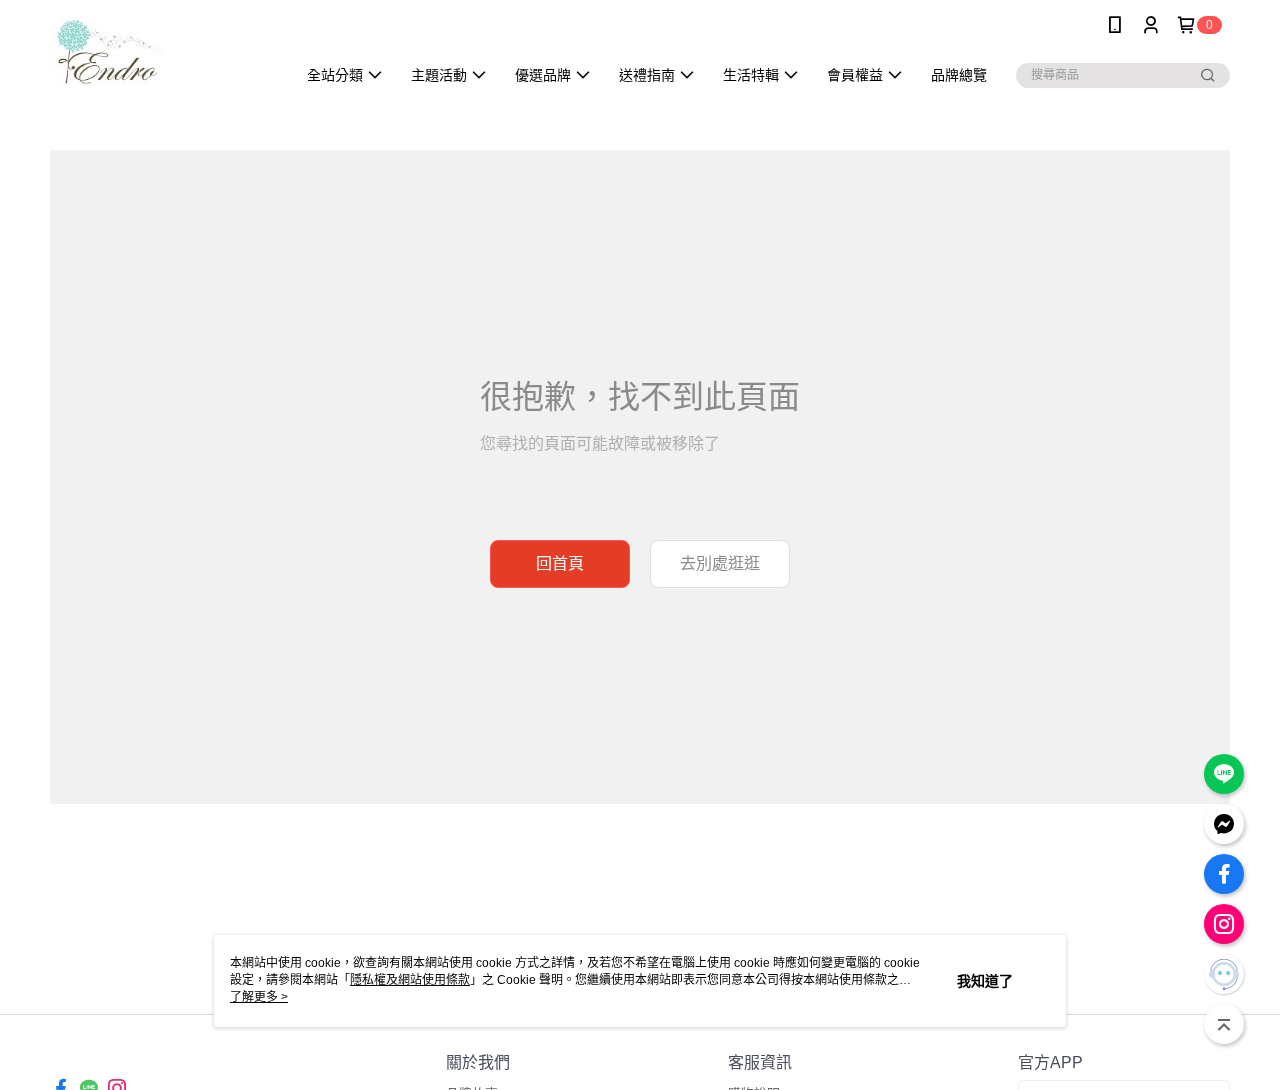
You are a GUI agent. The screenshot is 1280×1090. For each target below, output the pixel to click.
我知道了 (985, 981)
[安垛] (161, 52)
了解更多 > (259, 997)
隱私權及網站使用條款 (410, 980)
